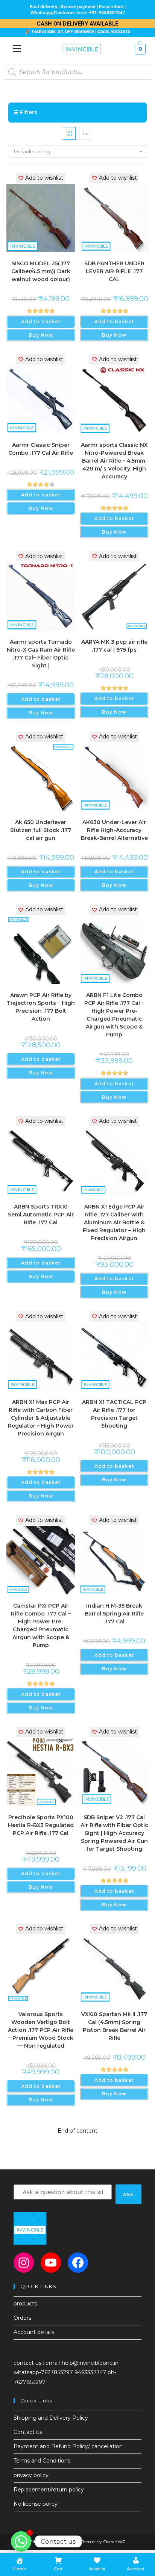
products (25, 2304)
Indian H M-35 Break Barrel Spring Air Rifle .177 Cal (114, 1614)
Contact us (28, 2432)
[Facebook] (78, 2263)
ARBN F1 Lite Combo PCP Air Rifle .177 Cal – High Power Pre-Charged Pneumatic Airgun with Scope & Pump (114, 1015)
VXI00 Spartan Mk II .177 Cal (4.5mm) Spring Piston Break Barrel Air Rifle (114, 2026)
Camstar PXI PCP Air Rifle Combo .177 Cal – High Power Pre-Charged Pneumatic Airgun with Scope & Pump (41, 1625)
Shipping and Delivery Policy (51, 2418)
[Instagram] (24, 2263)
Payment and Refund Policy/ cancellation (68, 2446)
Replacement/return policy (49, 2490)
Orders (22, 2318)
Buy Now (41, 335)
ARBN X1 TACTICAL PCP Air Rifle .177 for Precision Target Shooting (114, 1414)
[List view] (86, 133)
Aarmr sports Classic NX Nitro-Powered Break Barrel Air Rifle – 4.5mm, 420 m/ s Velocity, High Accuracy (114, 461)
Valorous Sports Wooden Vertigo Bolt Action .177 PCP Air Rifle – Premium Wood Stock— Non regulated (41, 2030)
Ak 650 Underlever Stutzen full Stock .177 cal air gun (41, 830)
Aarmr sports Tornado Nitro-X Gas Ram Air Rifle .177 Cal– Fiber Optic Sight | (41, 654)
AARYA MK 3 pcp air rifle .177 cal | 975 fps (114, 646)
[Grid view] (69, 133)
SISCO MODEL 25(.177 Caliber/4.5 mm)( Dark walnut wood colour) (41, 271)
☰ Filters (25, 112)
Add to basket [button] (41, 321)
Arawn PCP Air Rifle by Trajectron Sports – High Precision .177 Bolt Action (41, 1007)
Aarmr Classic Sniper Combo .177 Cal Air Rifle (41, 449)
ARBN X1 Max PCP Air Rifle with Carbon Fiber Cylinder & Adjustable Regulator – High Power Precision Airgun (41, 1418)
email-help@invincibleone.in (82, 2363)
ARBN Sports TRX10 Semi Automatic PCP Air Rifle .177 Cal (41, 1215)
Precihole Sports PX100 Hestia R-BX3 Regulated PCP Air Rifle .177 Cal (41, 1825)
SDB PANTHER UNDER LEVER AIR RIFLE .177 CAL (114, 271)
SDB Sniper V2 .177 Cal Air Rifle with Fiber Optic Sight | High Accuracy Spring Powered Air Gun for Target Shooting (114, 1833)
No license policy (36, 2504)
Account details (34, 2332)
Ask (129, 2194)
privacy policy (31, 2475)
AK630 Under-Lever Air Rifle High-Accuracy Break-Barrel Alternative (114, 830)
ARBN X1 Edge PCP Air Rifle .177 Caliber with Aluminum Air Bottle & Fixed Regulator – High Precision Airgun (114, 1222)
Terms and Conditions (42, 2461)
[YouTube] (51, 2263)
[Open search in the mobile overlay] (77, 72)
